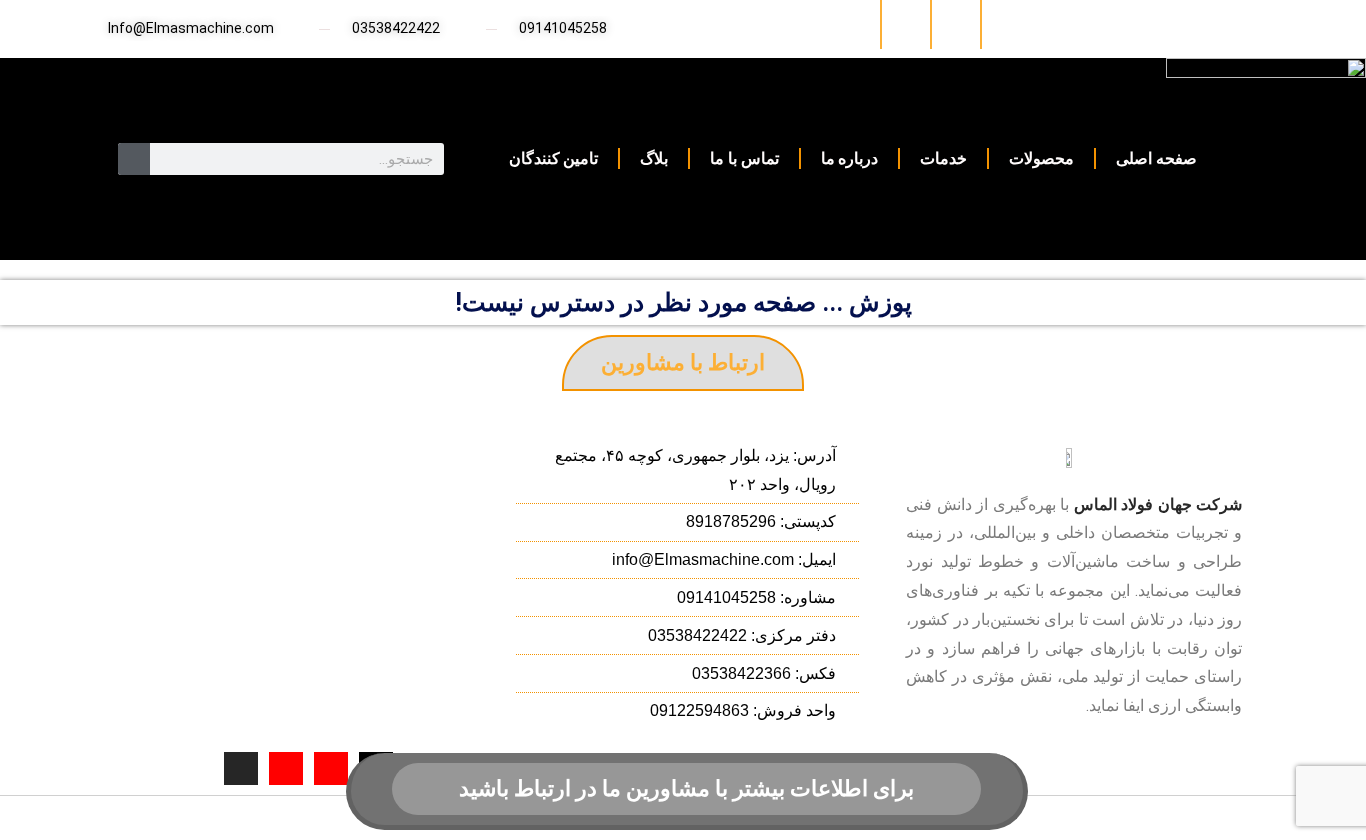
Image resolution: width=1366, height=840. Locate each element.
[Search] (134, 159)
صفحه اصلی (1156, 158)
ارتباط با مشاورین (683, 363)
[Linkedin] (1004, 24)
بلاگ (654, 158)
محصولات (1041, 158)
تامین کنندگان (554, 158)
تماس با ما (744, 158)
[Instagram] (954, 24)
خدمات (943, 158)
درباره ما (850, 158)
